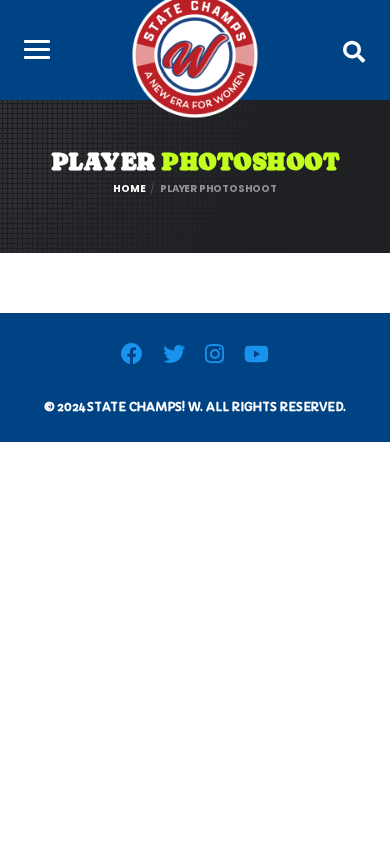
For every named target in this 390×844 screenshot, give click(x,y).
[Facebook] (132, 357)
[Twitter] (174, 357)
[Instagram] (214, 357)
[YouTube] (256, 357)
